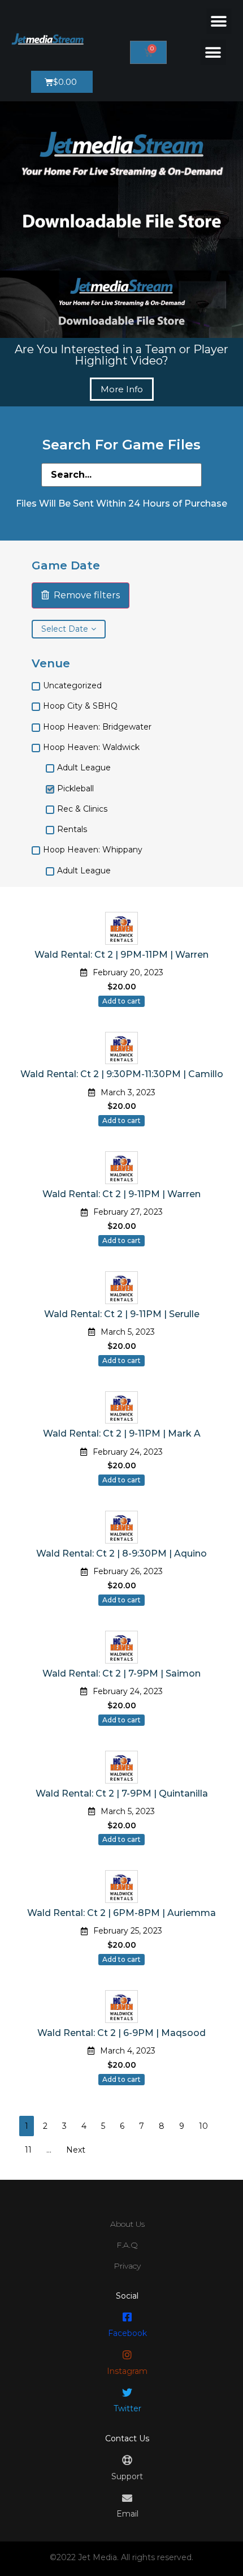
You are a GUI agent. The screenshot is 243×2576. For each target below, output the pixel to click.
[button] (219, 21)
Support (127, 2476)
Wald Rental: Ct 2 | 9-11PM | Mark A (122, 1433)
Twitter (127, 2408)
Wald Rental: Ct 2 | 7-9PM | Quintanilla (122, 1793)
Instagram (127, 2371)
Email (127, 2514)
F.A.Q (127, 2245)
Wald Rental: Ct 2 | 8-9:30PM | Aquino (121, 1553)
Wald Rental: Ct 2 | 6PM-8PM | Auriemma (121, 1913)
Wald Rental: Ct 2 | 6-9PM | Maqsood (121, 2033)
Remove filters (84, 595)
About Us (127, 2224)
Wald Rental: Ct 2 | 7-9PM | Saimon (121, 1673)
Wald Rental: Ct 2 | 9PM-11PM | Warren (121, 955)
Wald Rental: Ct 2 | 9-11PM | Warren (121, 1194)
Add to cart (121, 1001)
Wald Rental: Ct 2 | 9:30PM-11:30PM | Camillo (122, 1074)
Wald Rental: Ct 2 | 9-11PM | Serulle (122, 1314)
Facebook (127, 2333)
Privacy (127, 2266)
